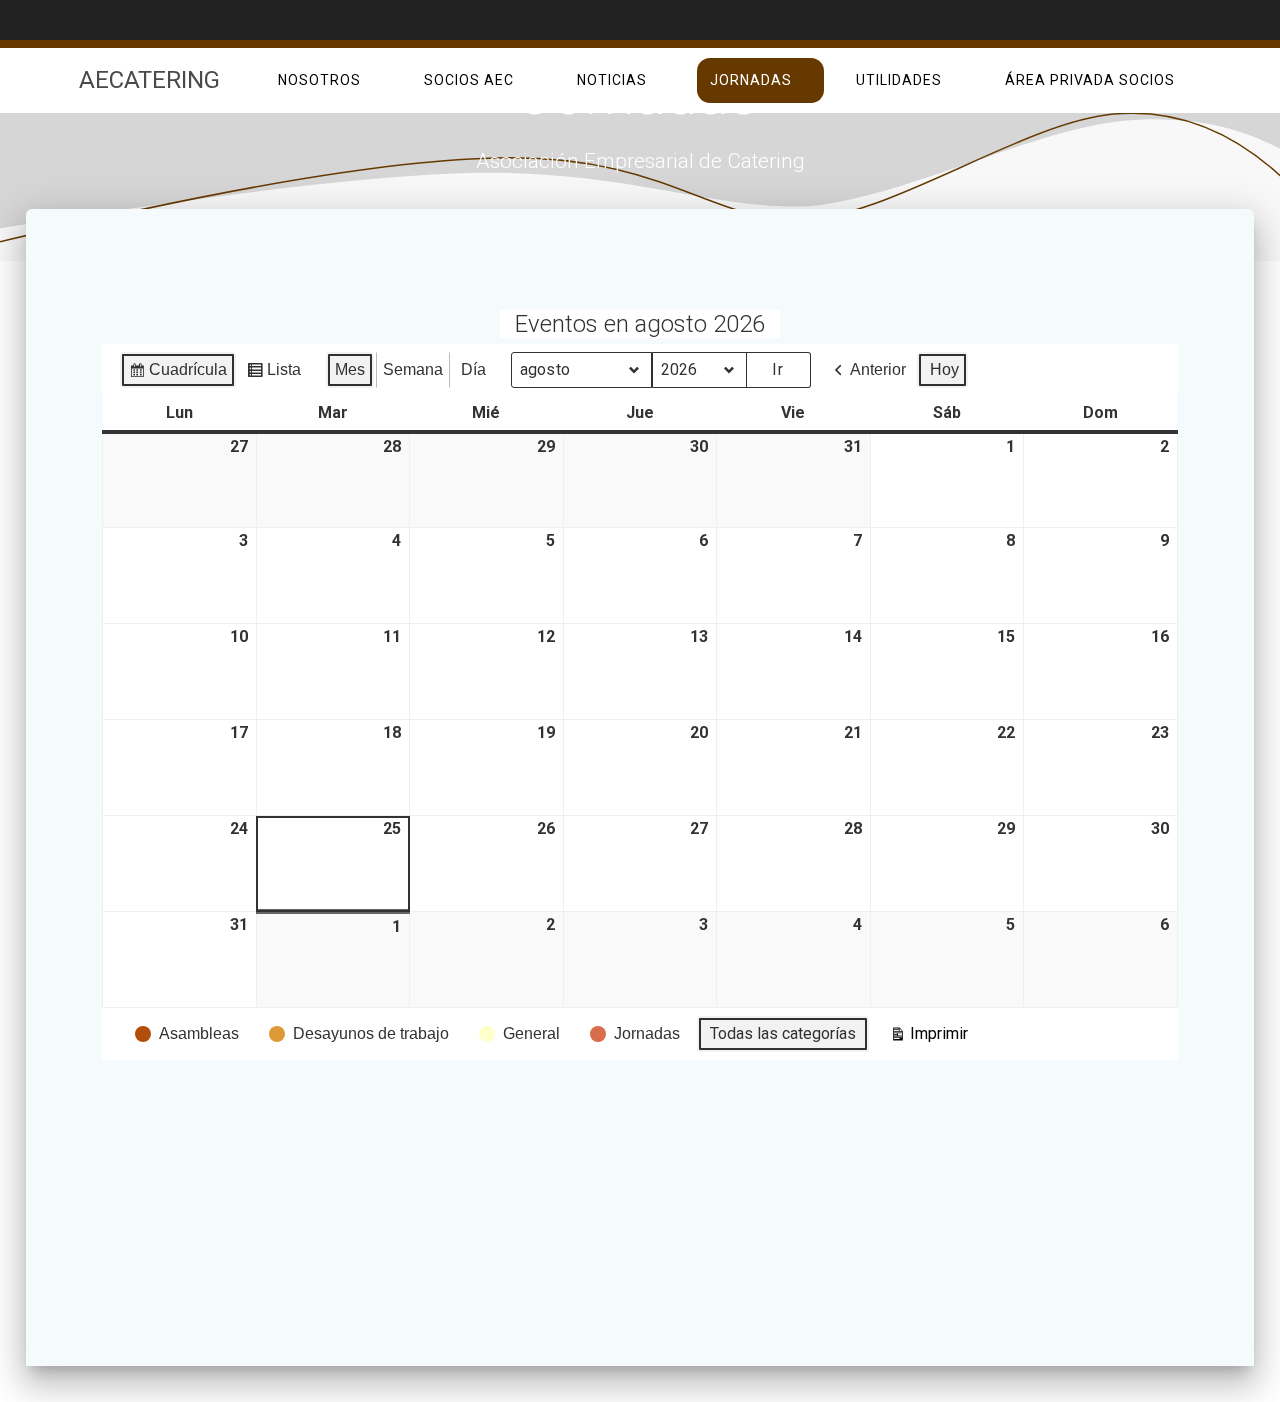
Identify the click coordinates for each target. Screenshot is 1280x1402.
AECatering (149, 80)
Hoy (944, 369)
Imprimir (928, 1038)
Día (473, 369)
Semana (413, 369)
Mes (350, 369)
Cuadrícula (177, 374)
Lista (273, 374)
